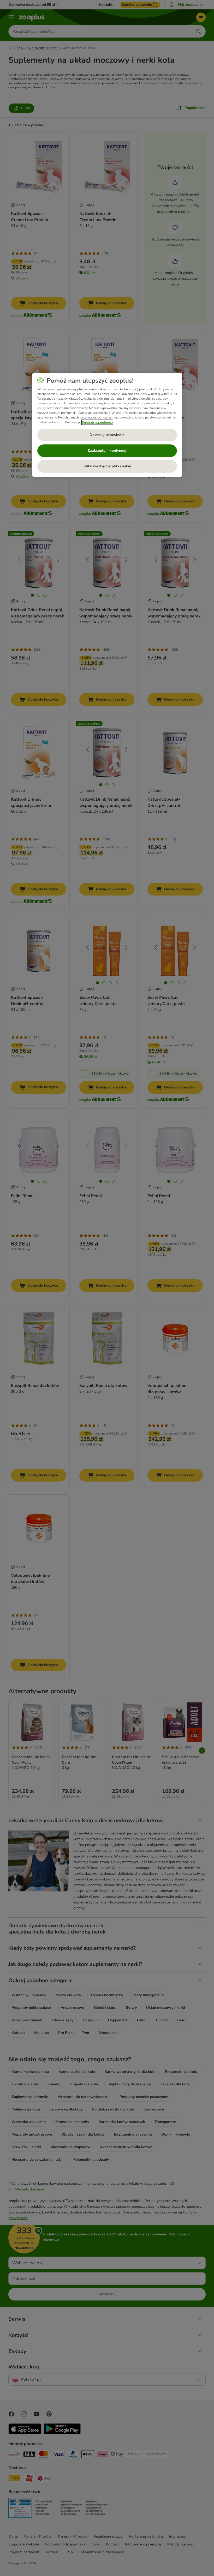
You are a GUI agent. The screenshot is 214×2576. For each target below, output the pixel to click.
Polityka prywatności (97, 422)
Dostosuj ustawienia (107, 435)
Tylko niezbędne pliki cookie (107, 466)
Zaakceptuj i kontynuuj (107, 451)
